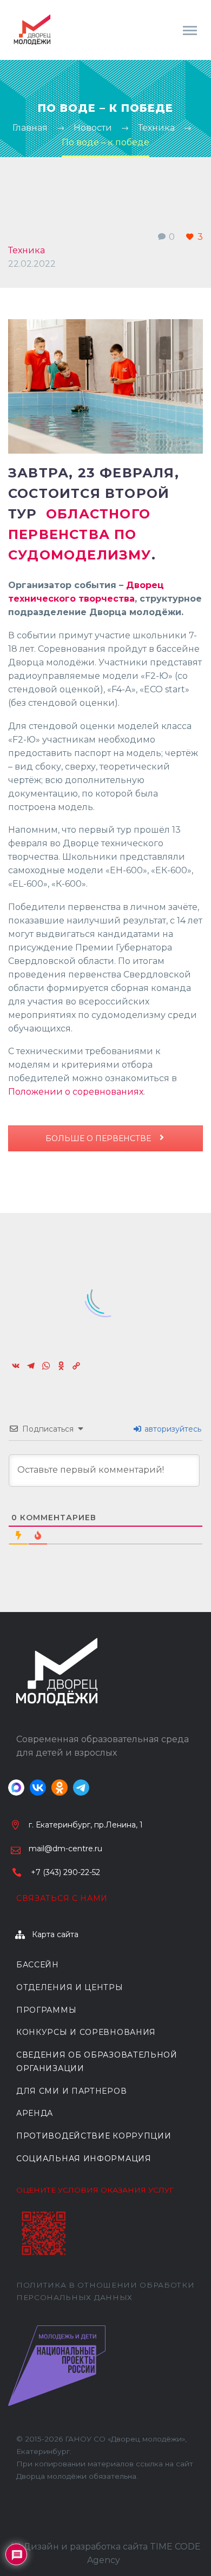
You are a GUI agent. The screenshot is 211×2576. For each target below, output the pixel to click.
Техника (27, 250)
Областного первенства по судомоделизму (80, 534)
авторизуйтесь (172, 1429)
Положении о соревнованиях (76, 1092)
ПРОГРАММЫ (46, 2010)
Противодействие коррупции (94, 2136)
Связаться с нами (62, 1898)
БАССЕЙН (38, 1965)
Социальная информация (84, 2159)
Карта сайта (55, 1934)
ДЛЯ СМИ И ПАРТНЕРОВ (71, 2091)
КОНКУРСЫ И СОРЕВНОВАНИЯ (86, 2032)
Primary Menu (190, 31)
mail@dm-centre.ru (65, 1849)
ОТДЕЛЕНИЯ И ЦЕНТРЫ (70, 1987)
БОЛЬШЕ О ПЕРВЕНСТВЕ (99, 1138)
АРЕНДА (35, 2113)
